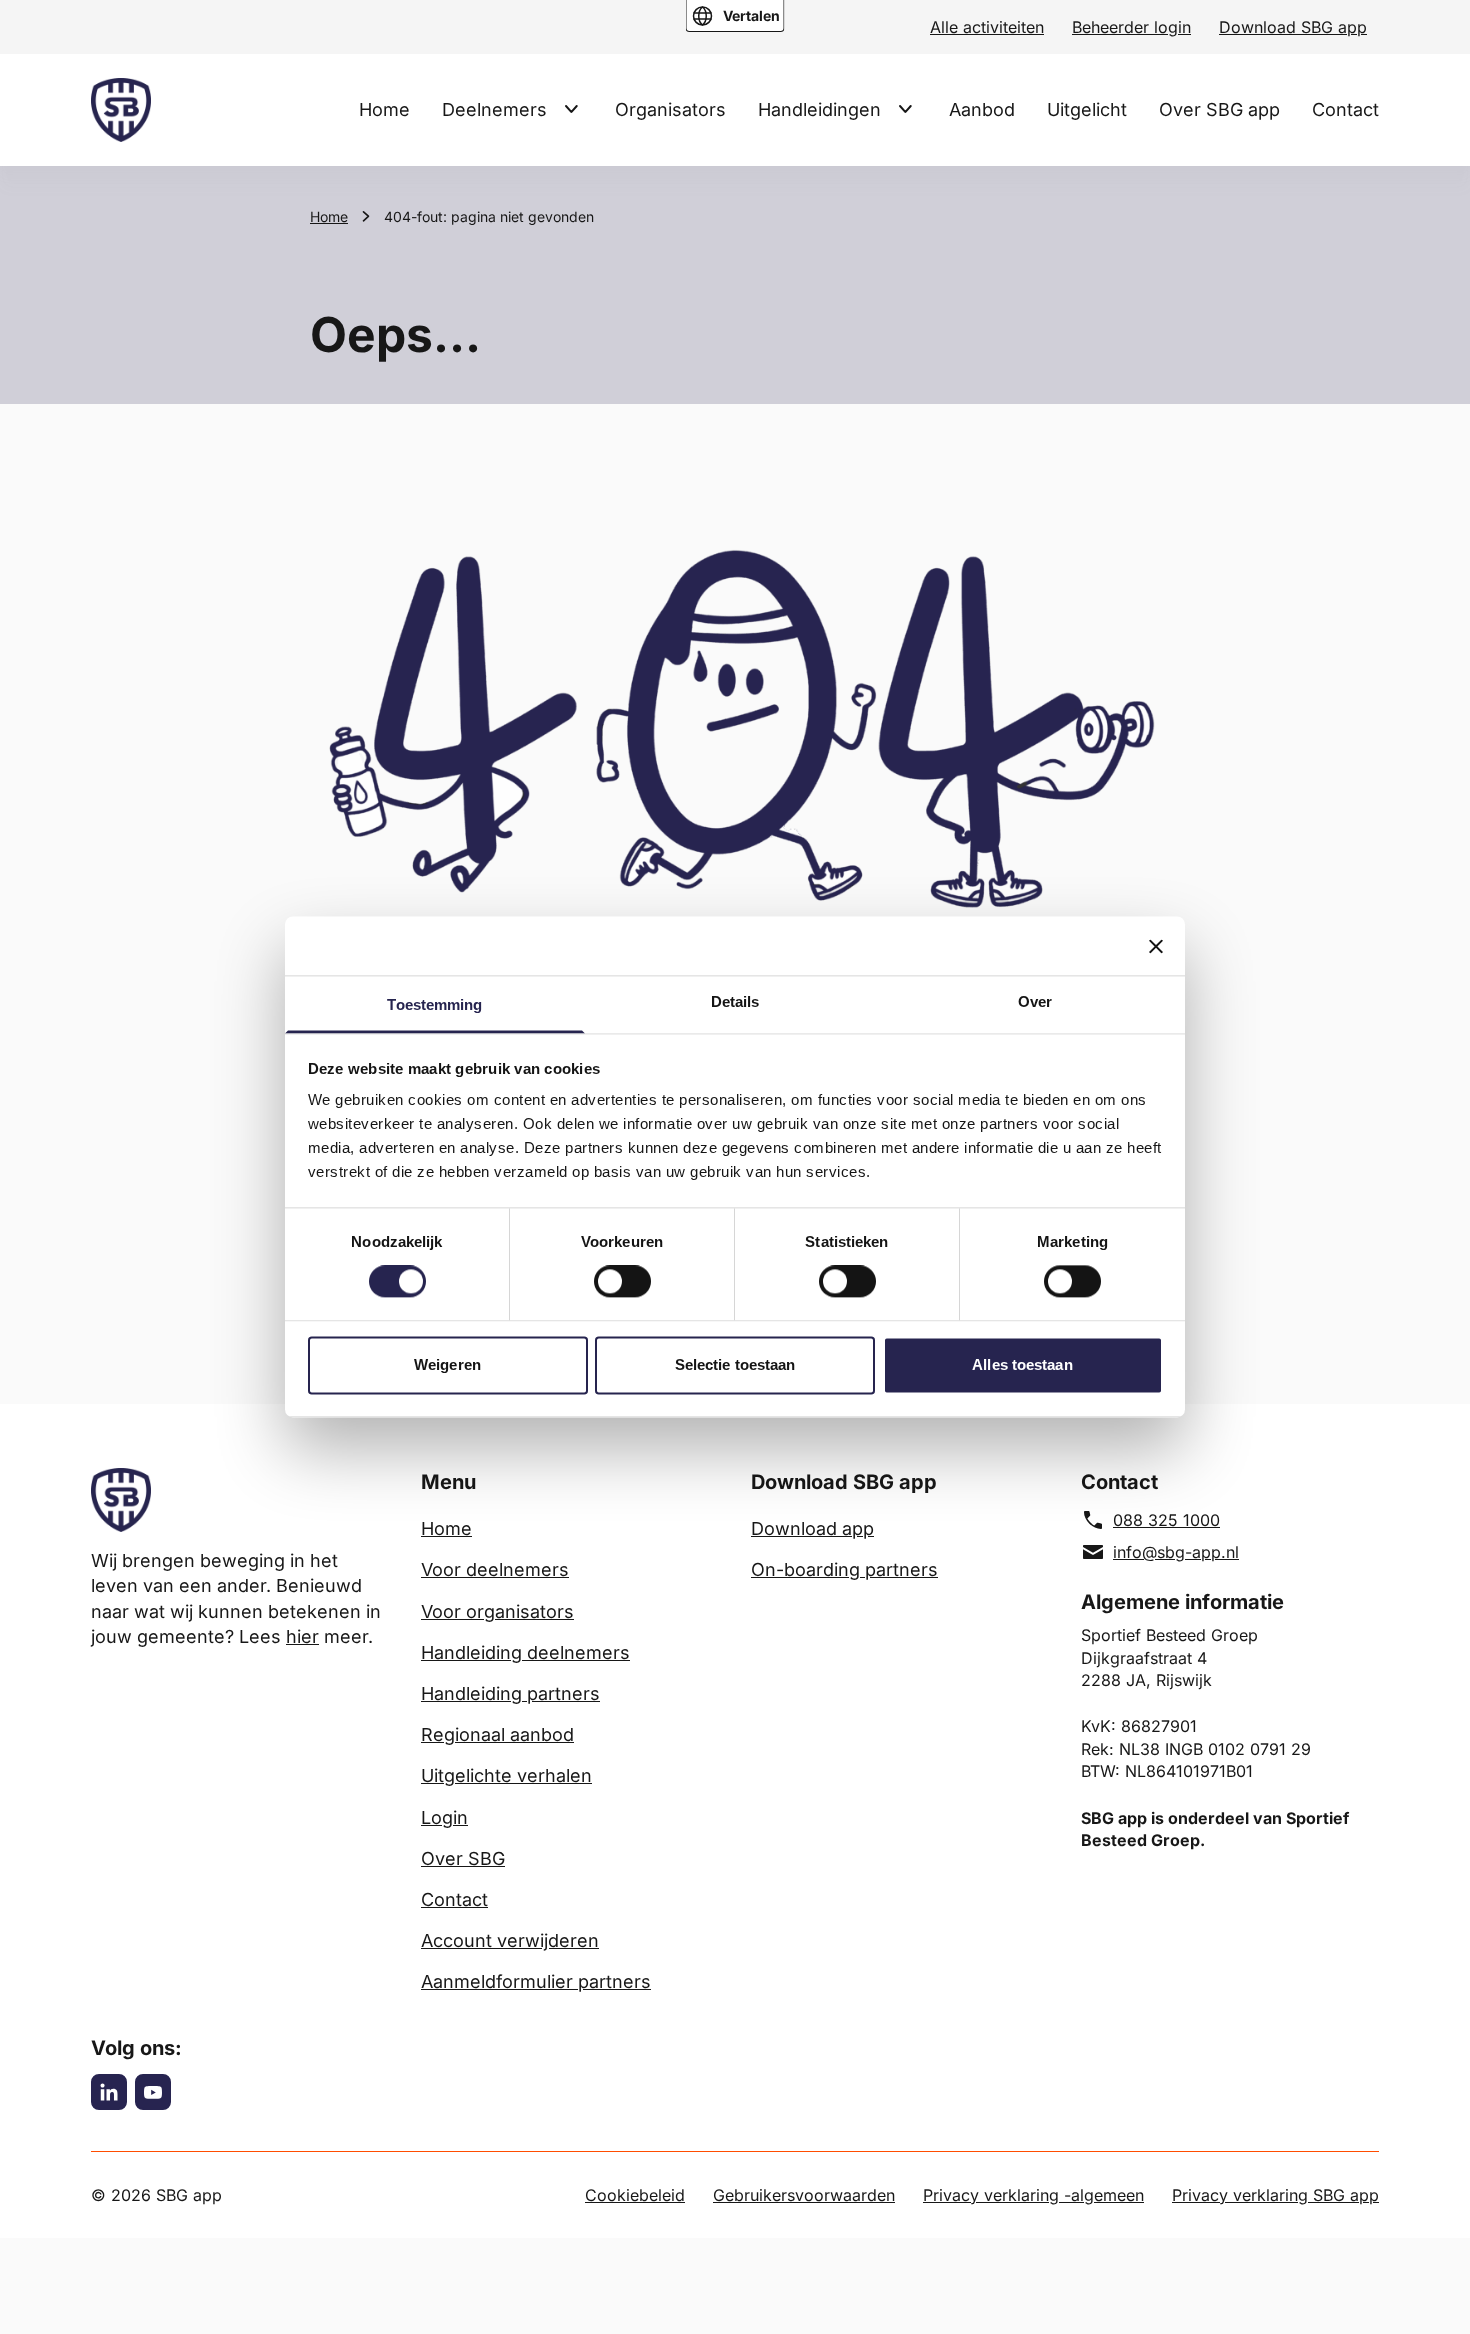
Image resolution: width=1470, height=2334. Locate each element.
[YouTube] (153, 2092)
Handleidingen (819, 109)
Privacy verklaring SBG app (1275, 2195)
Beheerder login (1131, 27)
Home (384, 109)
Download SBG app (1293, 27)
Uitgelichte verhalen (506, 1775)
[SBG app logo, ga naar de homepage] (121, 110)
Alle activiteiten (987, 27)
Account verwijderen (510, 1940)
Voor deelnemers (495, 1569)
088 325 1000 (1166, 1520)
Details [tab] (735, 1001)
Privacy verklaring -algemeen (1033, 2195)
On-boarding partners (844, 1569)
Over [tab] (1035, 1001)
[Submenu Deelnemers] (571, 109)
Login (444, 1817)
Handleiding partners (510, 1693)
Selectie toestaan (735, 1364)
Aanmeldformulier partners (536, 1981)
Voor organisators (497, 1611)
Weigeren (447, 1364)
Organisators (670, 109)
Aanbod (982, 109)
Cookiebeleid (635, 2195)
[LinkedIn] (109, 2092)
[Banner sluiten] (1156, 946)
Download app (812, 1528)
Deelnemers (494, 109)
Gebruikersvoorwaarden (804, 2195)
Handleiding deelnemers (525, 1652)
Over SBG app (1219, 109)
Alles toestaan (1022, 1364)
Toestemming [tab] (434, 1004)
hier (302, 1636)
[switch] (622, 1282)
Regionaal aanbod (497, 1734)
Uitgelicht (1087, 109)
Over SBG (463, 1858)
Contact (1345, 109)
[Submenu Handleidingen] (905, 109)
